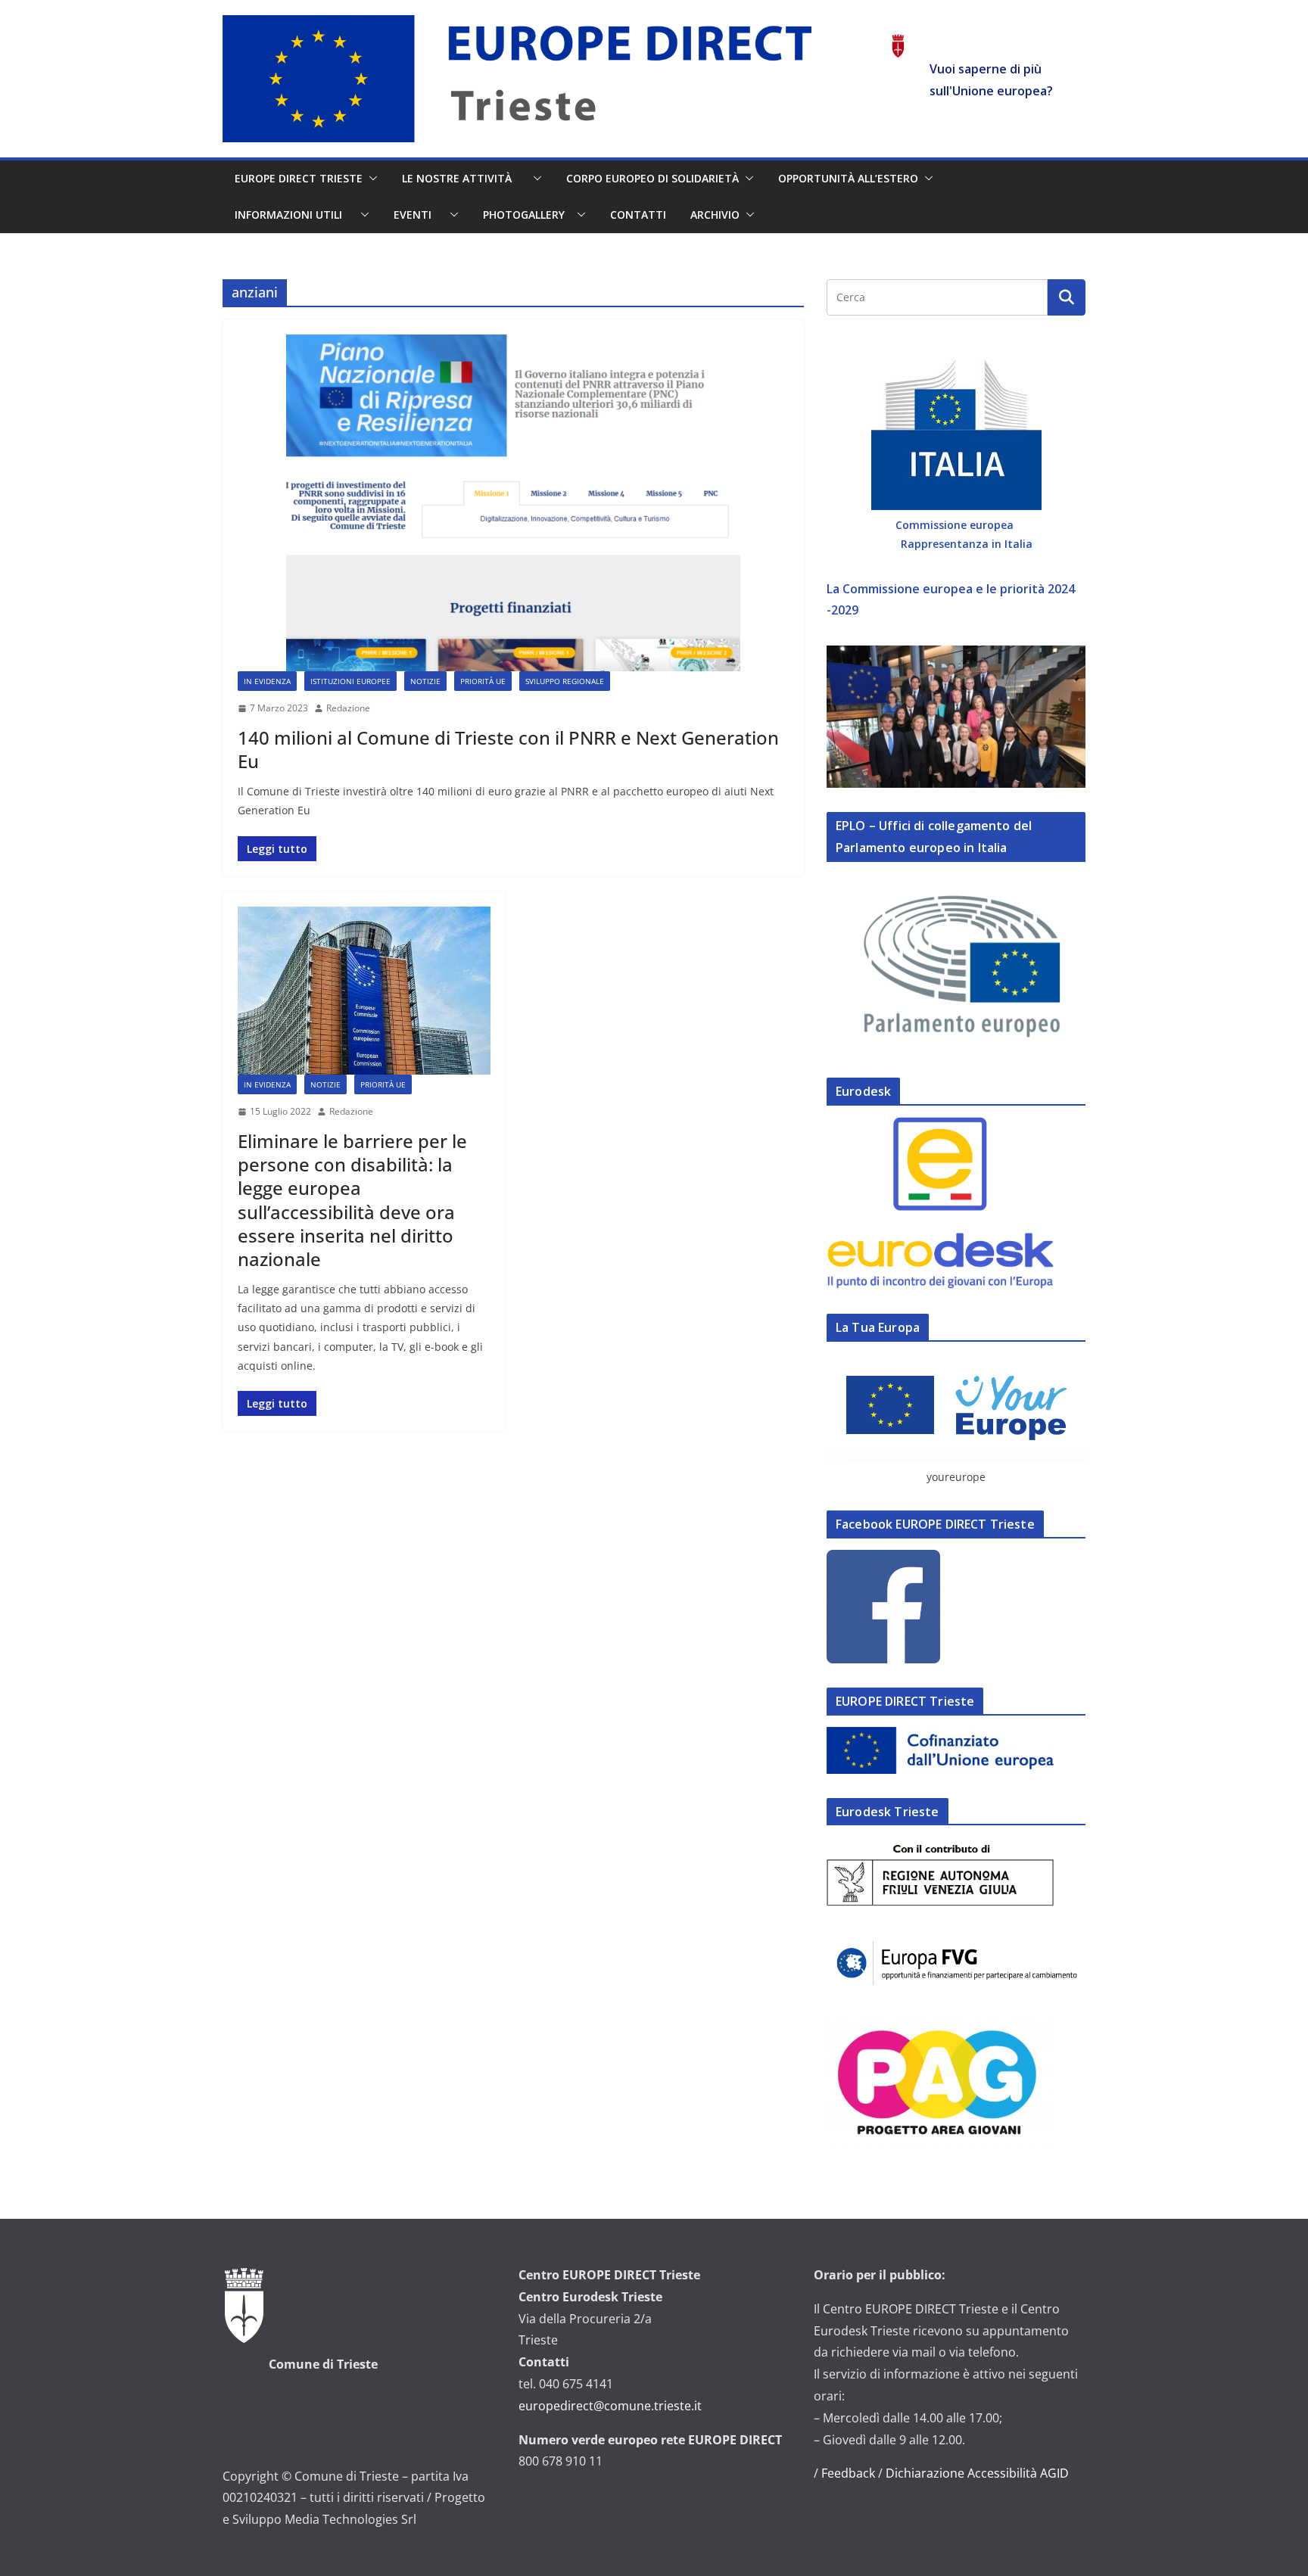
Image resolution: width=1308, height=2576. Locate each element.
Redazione (348, 708)
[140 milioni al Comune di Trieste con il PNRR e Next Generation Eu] (513, 503)
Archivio (715, 215)
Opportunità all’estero (848, 178)
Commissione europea (956, 525)
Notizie (425, 681)
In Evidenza (267, 681)
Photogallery (527, 215)
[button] (370, 179)
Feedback (848, 2473)
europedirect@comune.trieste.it (610, 2406)
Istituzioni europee (350, 681)
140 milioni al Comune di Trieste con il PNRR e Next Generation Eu (508, 749)
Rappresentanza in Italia (967, 544)
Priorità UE (483, 681)
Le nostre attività (464, 178)
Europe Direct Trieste (299, 178)
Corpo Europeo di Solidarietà (652, 178)
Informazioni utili (294, 215)
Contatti (638, 215)
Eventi (419, 215)
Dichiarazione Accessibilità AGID (977, 2473)
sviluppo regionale (565, 681)
